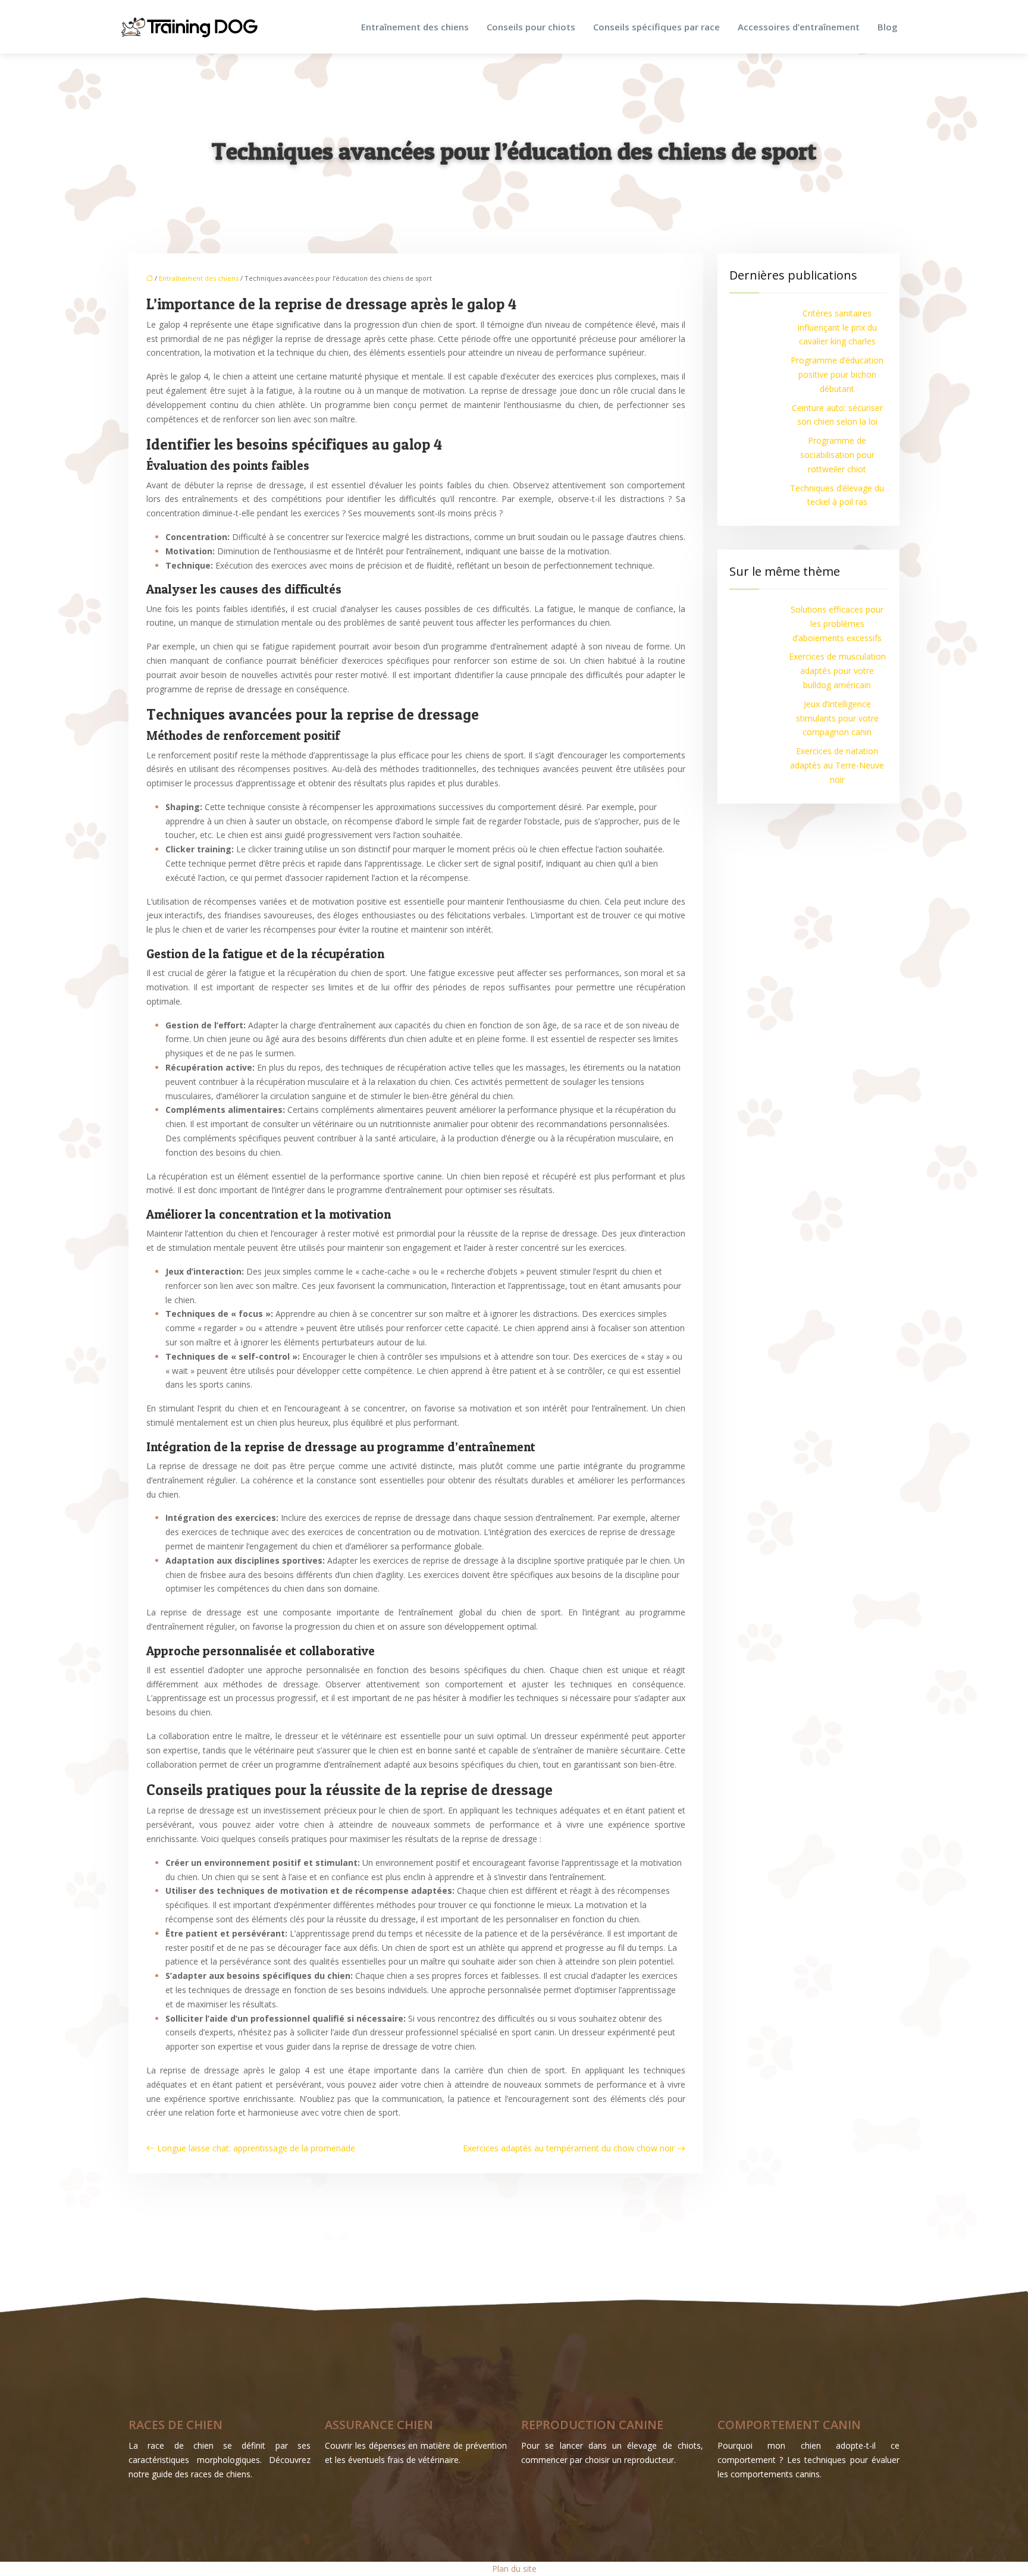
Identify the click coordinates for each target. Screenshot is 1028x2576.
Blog (888, 27)
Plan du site (514, 2569)
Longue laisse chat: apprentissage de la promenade (256, 2148)
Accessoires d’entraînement (799, 27)
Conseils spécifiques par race (656, 27)
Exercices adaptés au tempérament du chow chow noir (569, 2148)
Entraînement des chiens (415, 27)
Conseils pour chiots (531, 27)
